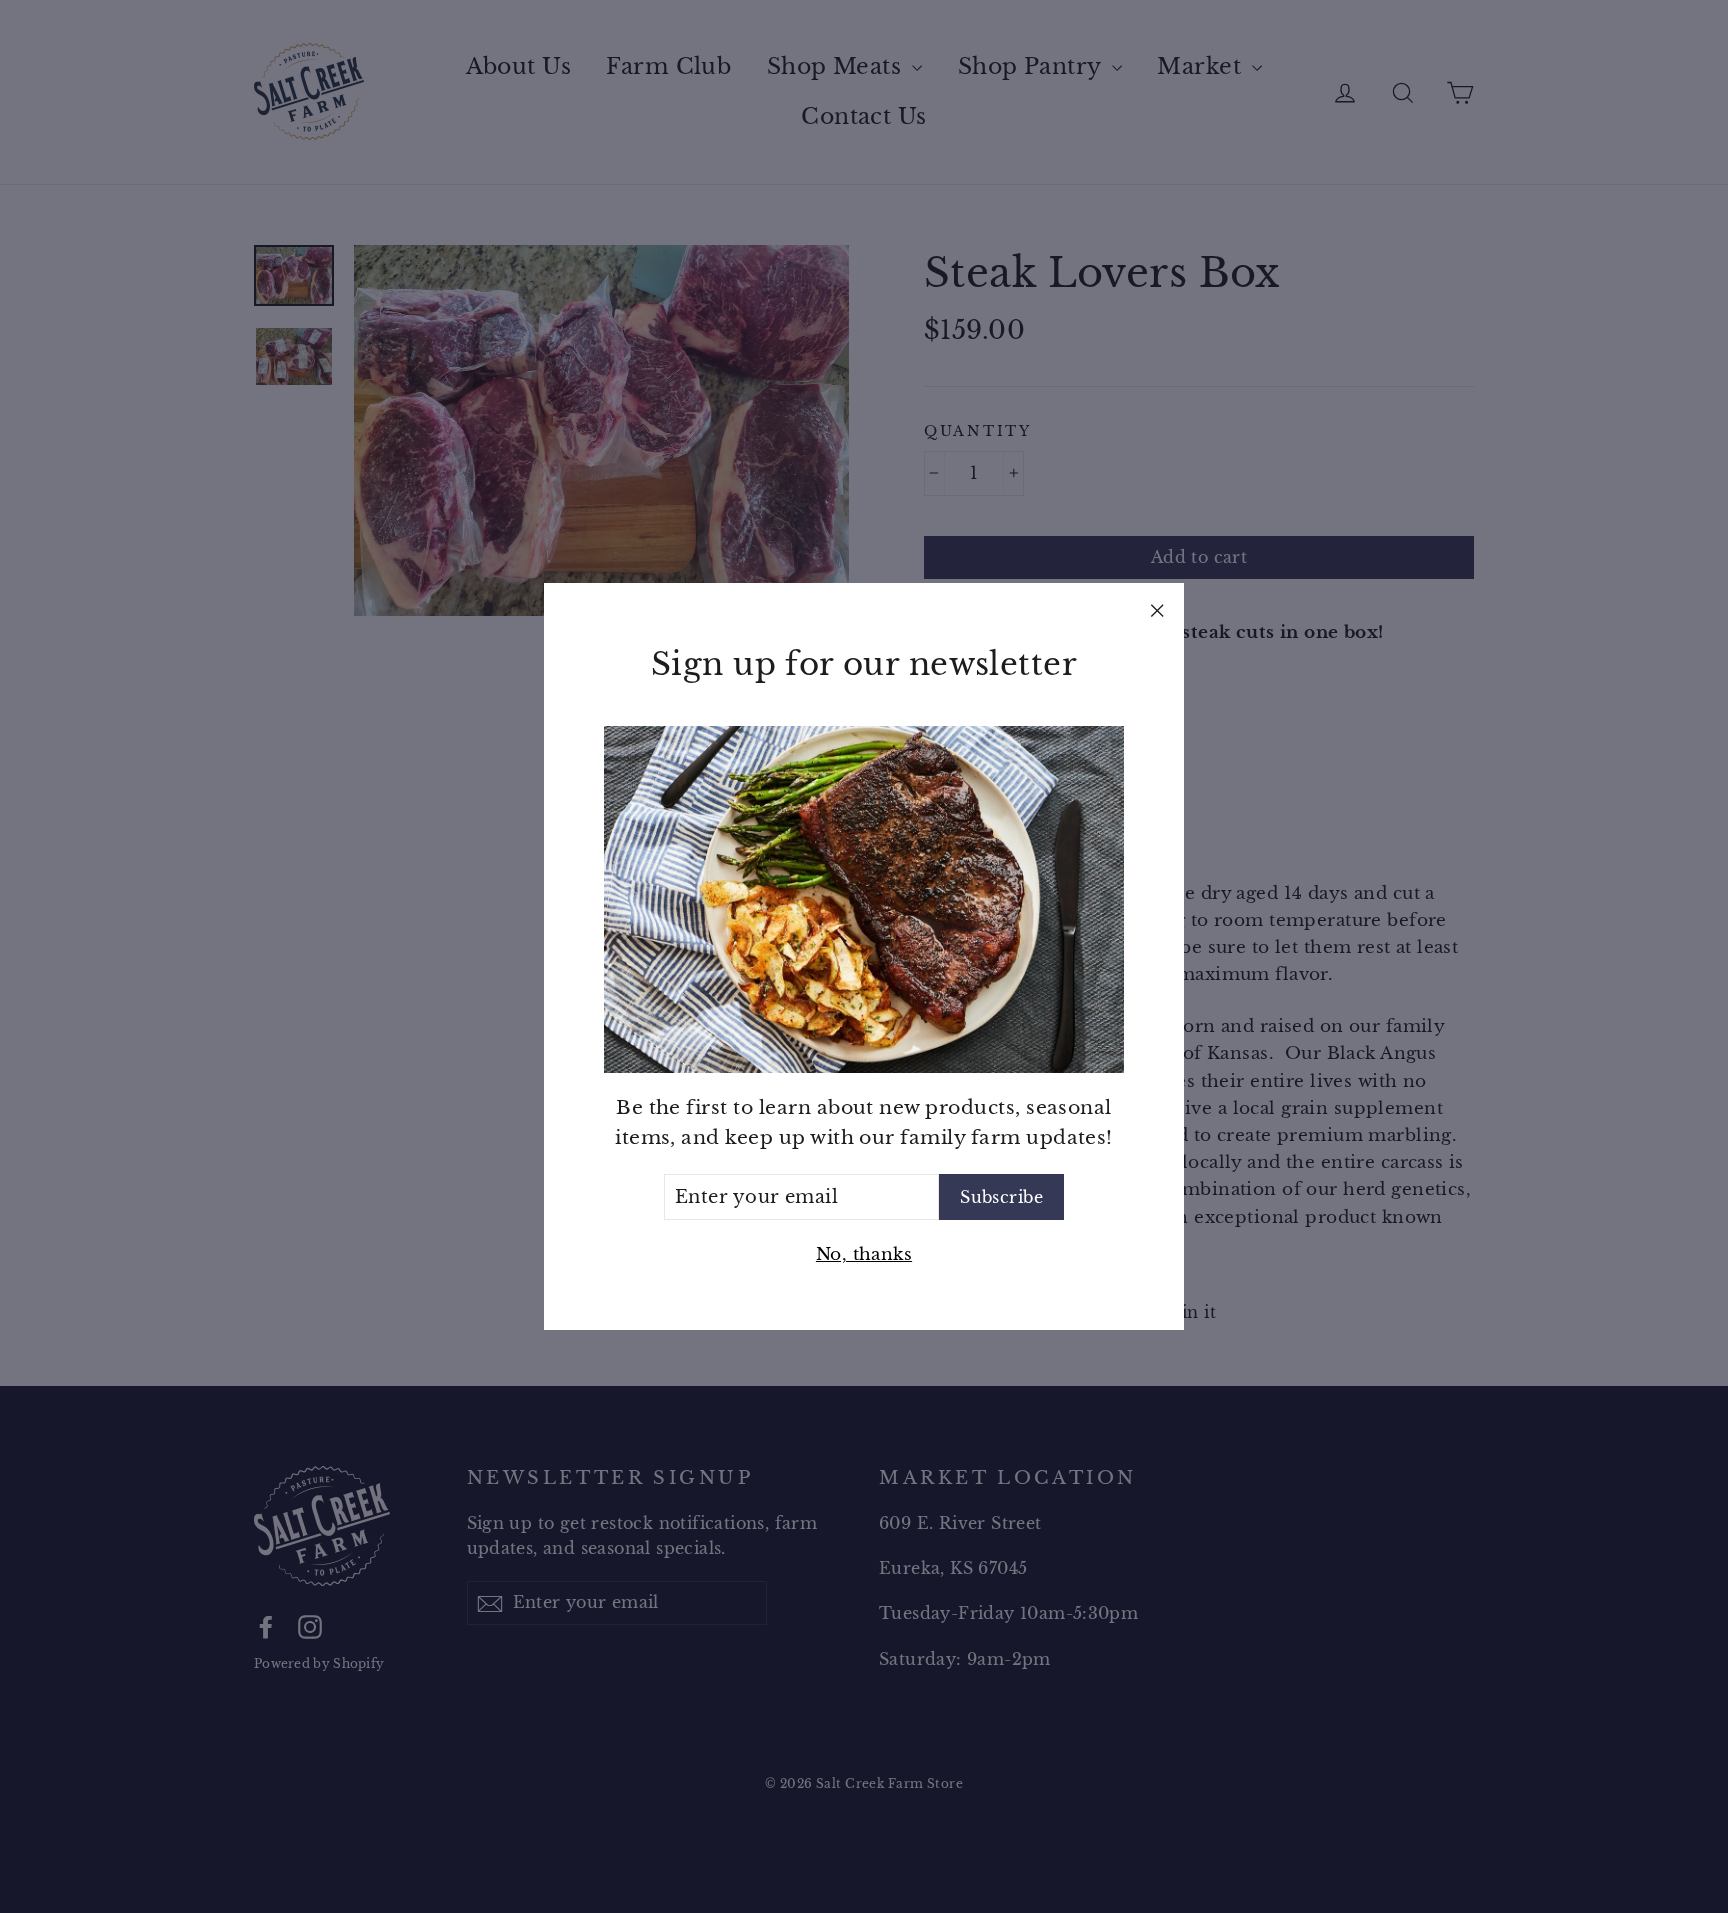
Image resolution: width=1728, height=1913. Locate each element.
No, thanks (864, 1254)
